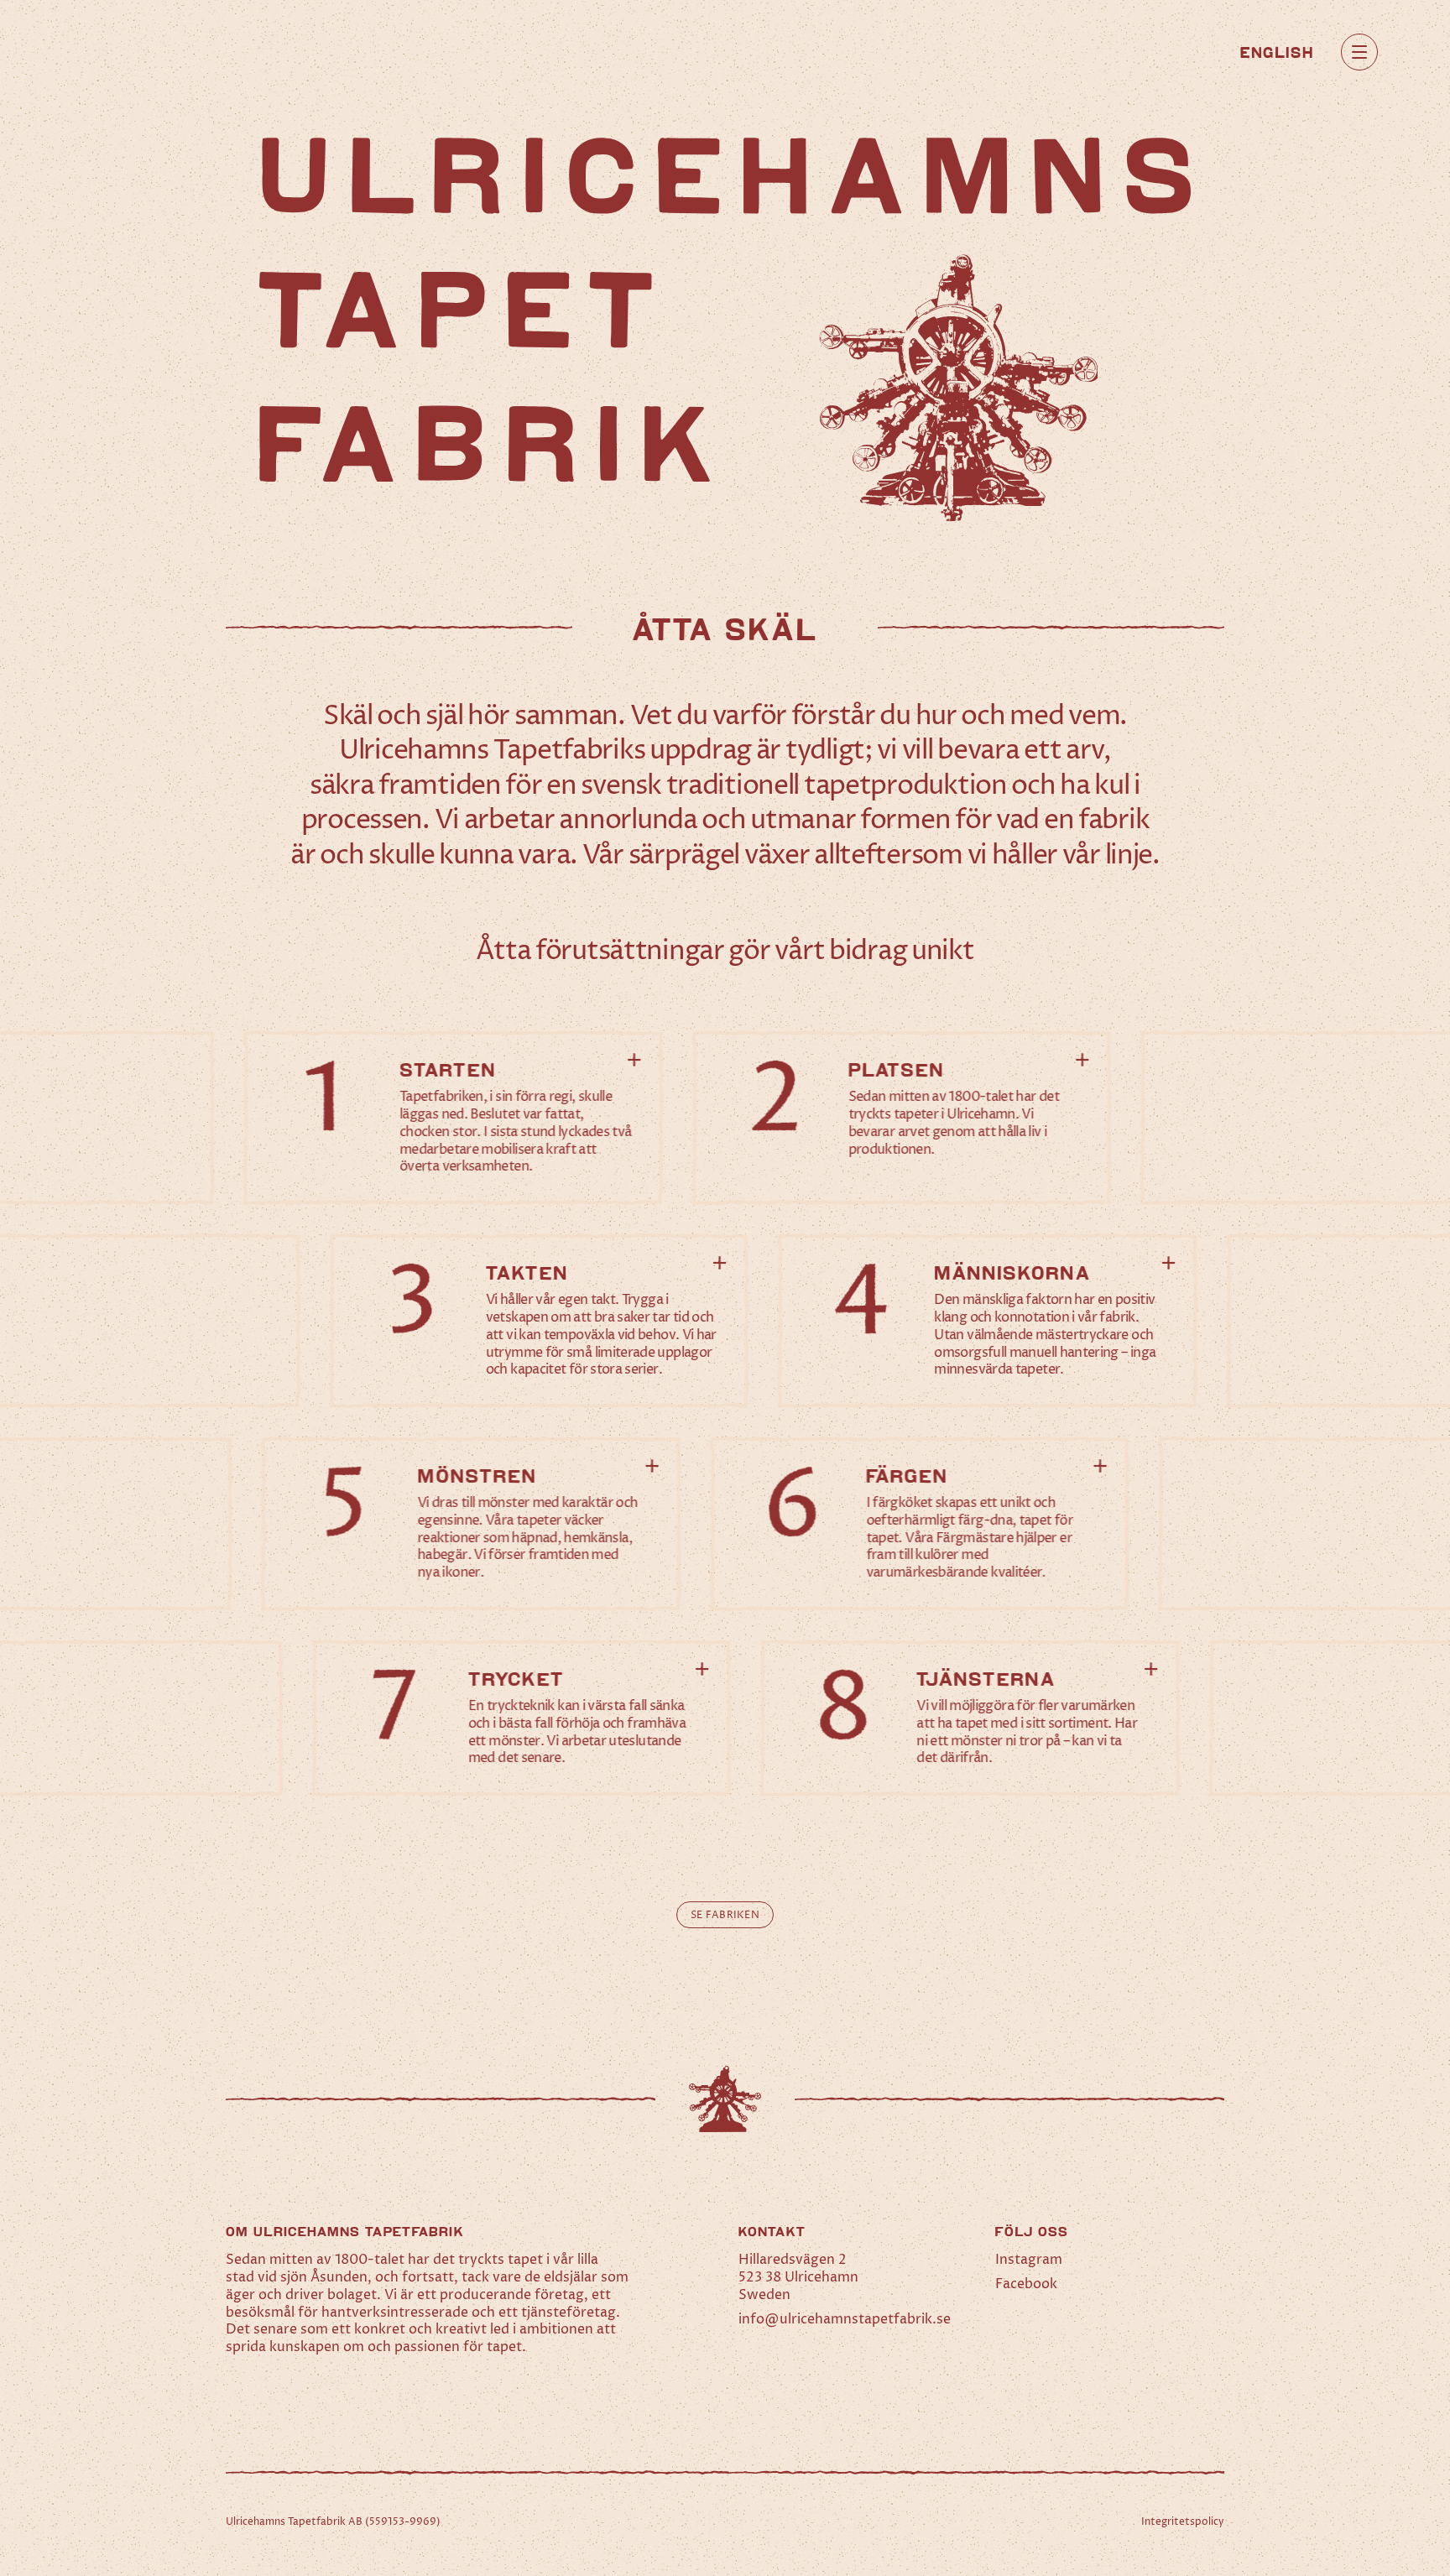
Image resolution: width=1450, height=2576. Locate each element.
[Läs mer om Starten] (454, 1118)
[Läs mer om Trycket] (522, 1718)
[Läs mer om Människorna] (988, 1321)
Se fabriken (725, 1915)
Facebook (1026, 2284)
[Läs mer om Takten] (539, 1321)
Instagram (1029, 2260)
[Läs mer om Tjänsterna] (970, 1718)
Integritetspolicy (1183, 2522)
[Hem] (129, 52)
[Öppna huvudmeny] (1359, 52)
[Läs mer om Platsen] (902, 1118)
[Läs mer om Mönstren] (471, 1524)
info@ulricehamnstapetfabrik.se (845, 2319)
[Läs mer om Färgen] (920, 1524)
